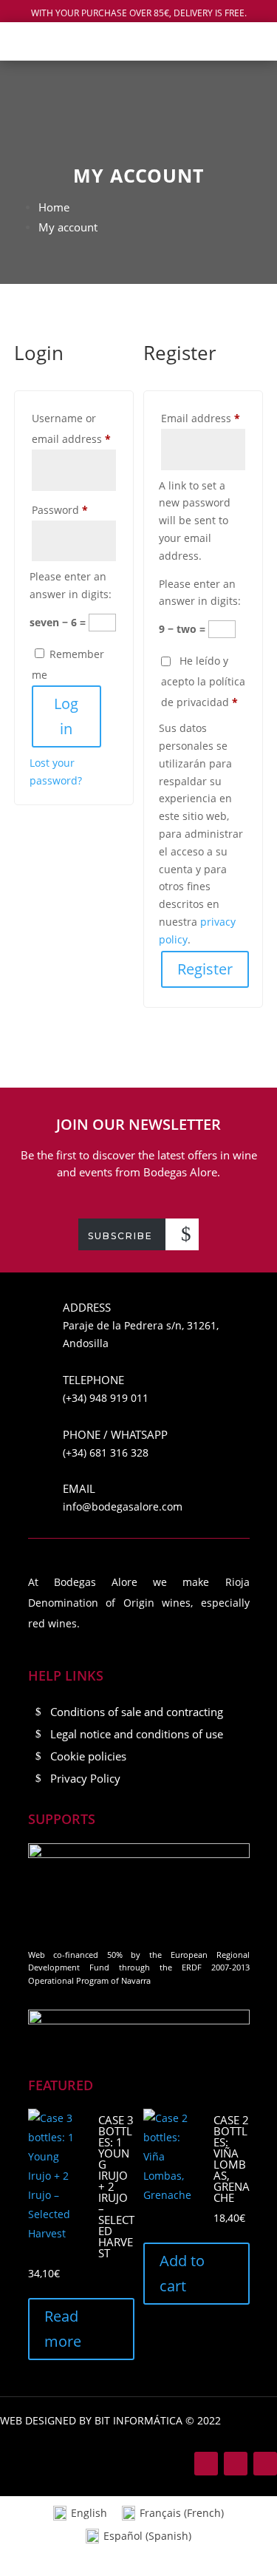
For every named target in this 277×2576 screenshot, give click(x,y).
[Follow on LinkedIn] (265, 2464)
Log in (66, 716)
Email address (203, 418)
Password (74, 509)
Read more (63, 2329)
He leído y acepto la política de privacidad (203, 681)
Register (205, 969)
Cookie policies (88, 1756)
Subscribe (120, 1236)
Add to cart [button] (182, 2273)
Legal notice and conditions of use (137, 1734)
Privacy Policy (85, 1778)
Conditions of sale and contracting (137, 1712)
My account (68, 227)
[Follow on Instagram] (236, 2464)
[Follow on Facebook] (206, 2464)
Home (54, 207)
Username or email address (74, 428)
